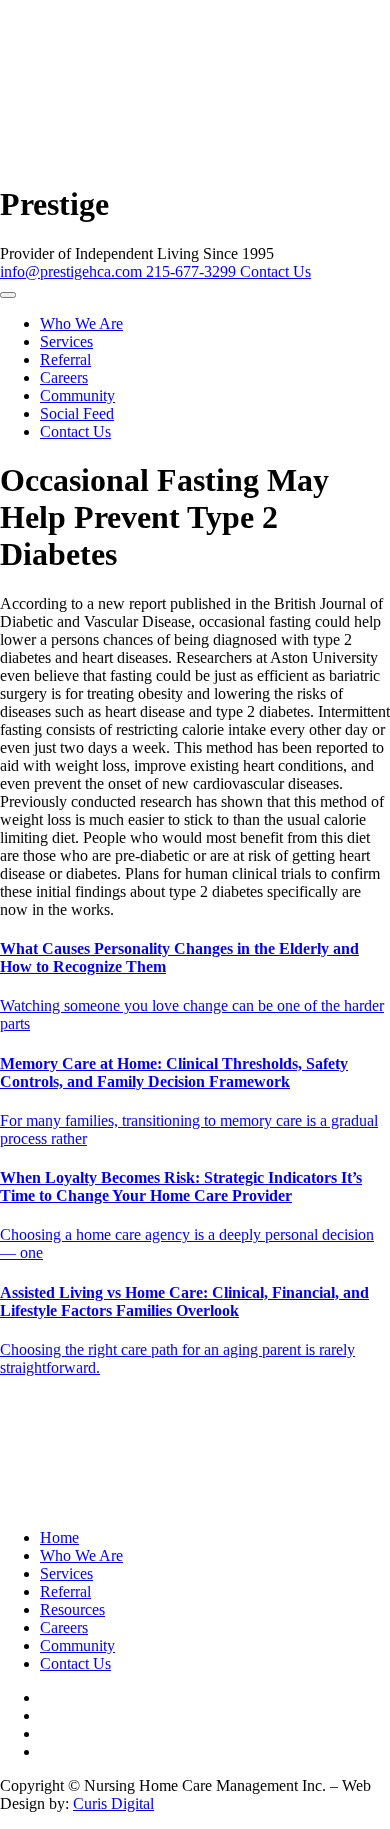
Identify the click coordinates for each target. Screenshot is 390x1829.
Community (77, 395)
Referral (65, 359)
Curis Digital (113, 1803)
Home (59, 1537)
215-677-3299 (193, 271)
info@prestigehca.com (73, 271)
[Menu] (8, 295)
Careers (64, 377)
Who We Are (81, 323)
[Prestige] (173, 167)
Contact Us (275, 271)
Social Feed (77, 413)
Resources (72, 1609)
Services (66, 341)
